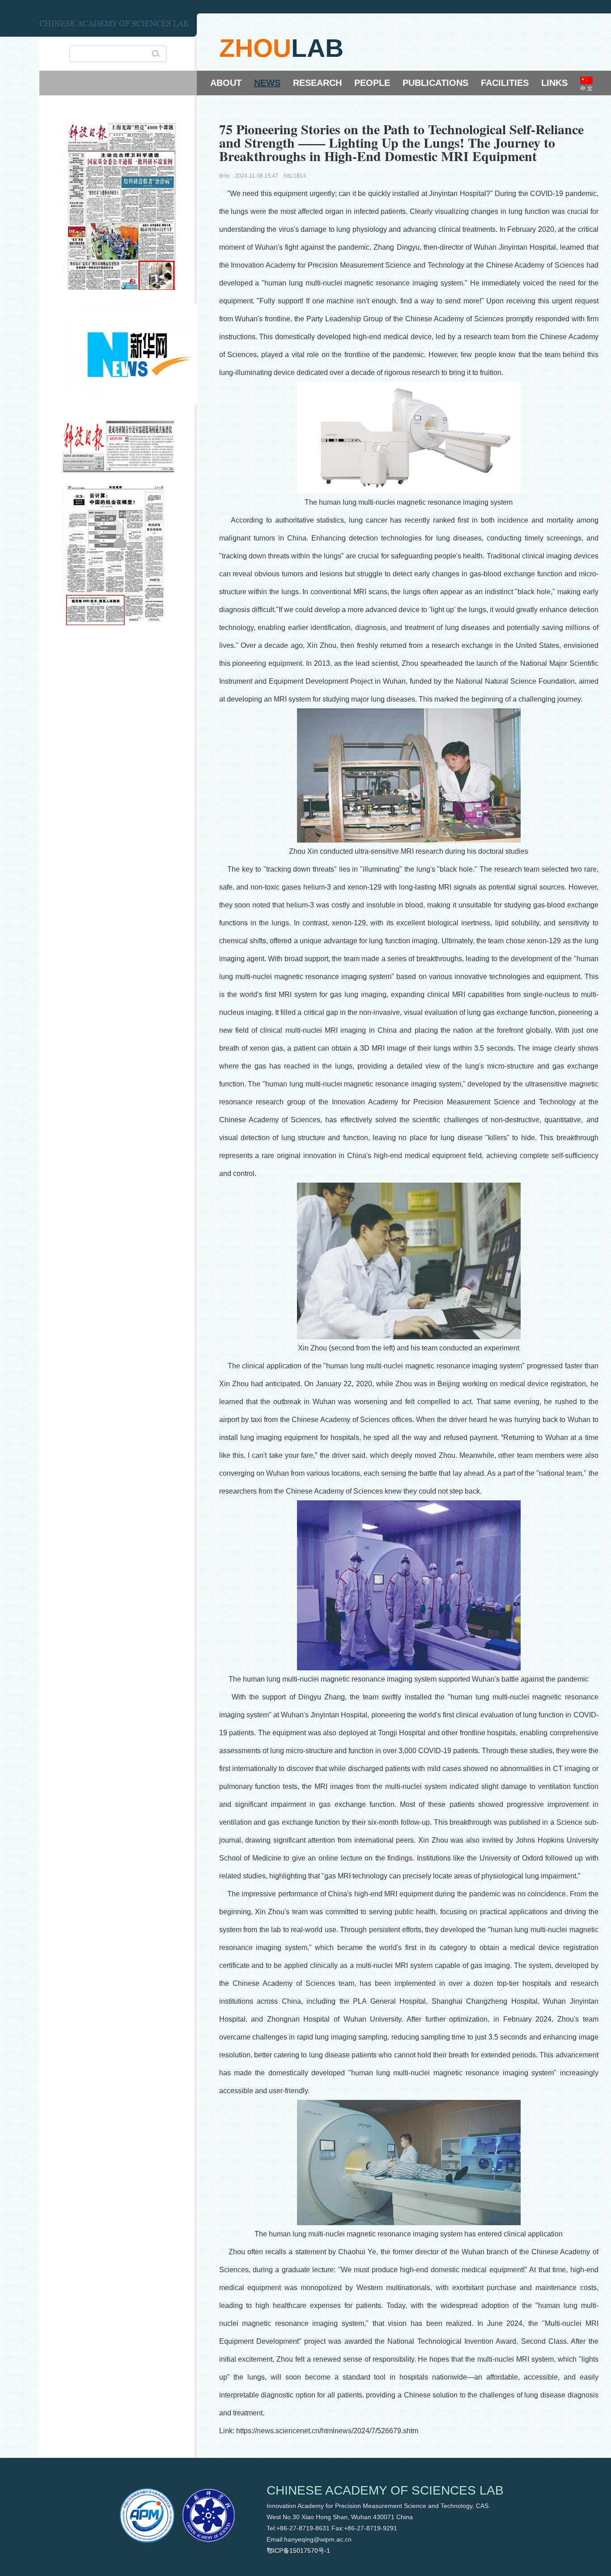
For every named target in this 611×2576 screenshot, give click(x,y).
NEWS (267, 83)
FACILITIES (505, 83)
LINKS (554, 83)
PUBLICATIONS (435, 83)
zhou (255, 48)
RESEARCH (317, 83)
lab (317, 48)
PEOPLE (372, 83)
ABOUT (226, 83)
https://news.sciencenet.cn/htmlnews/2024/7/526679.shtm (327, 2431)
